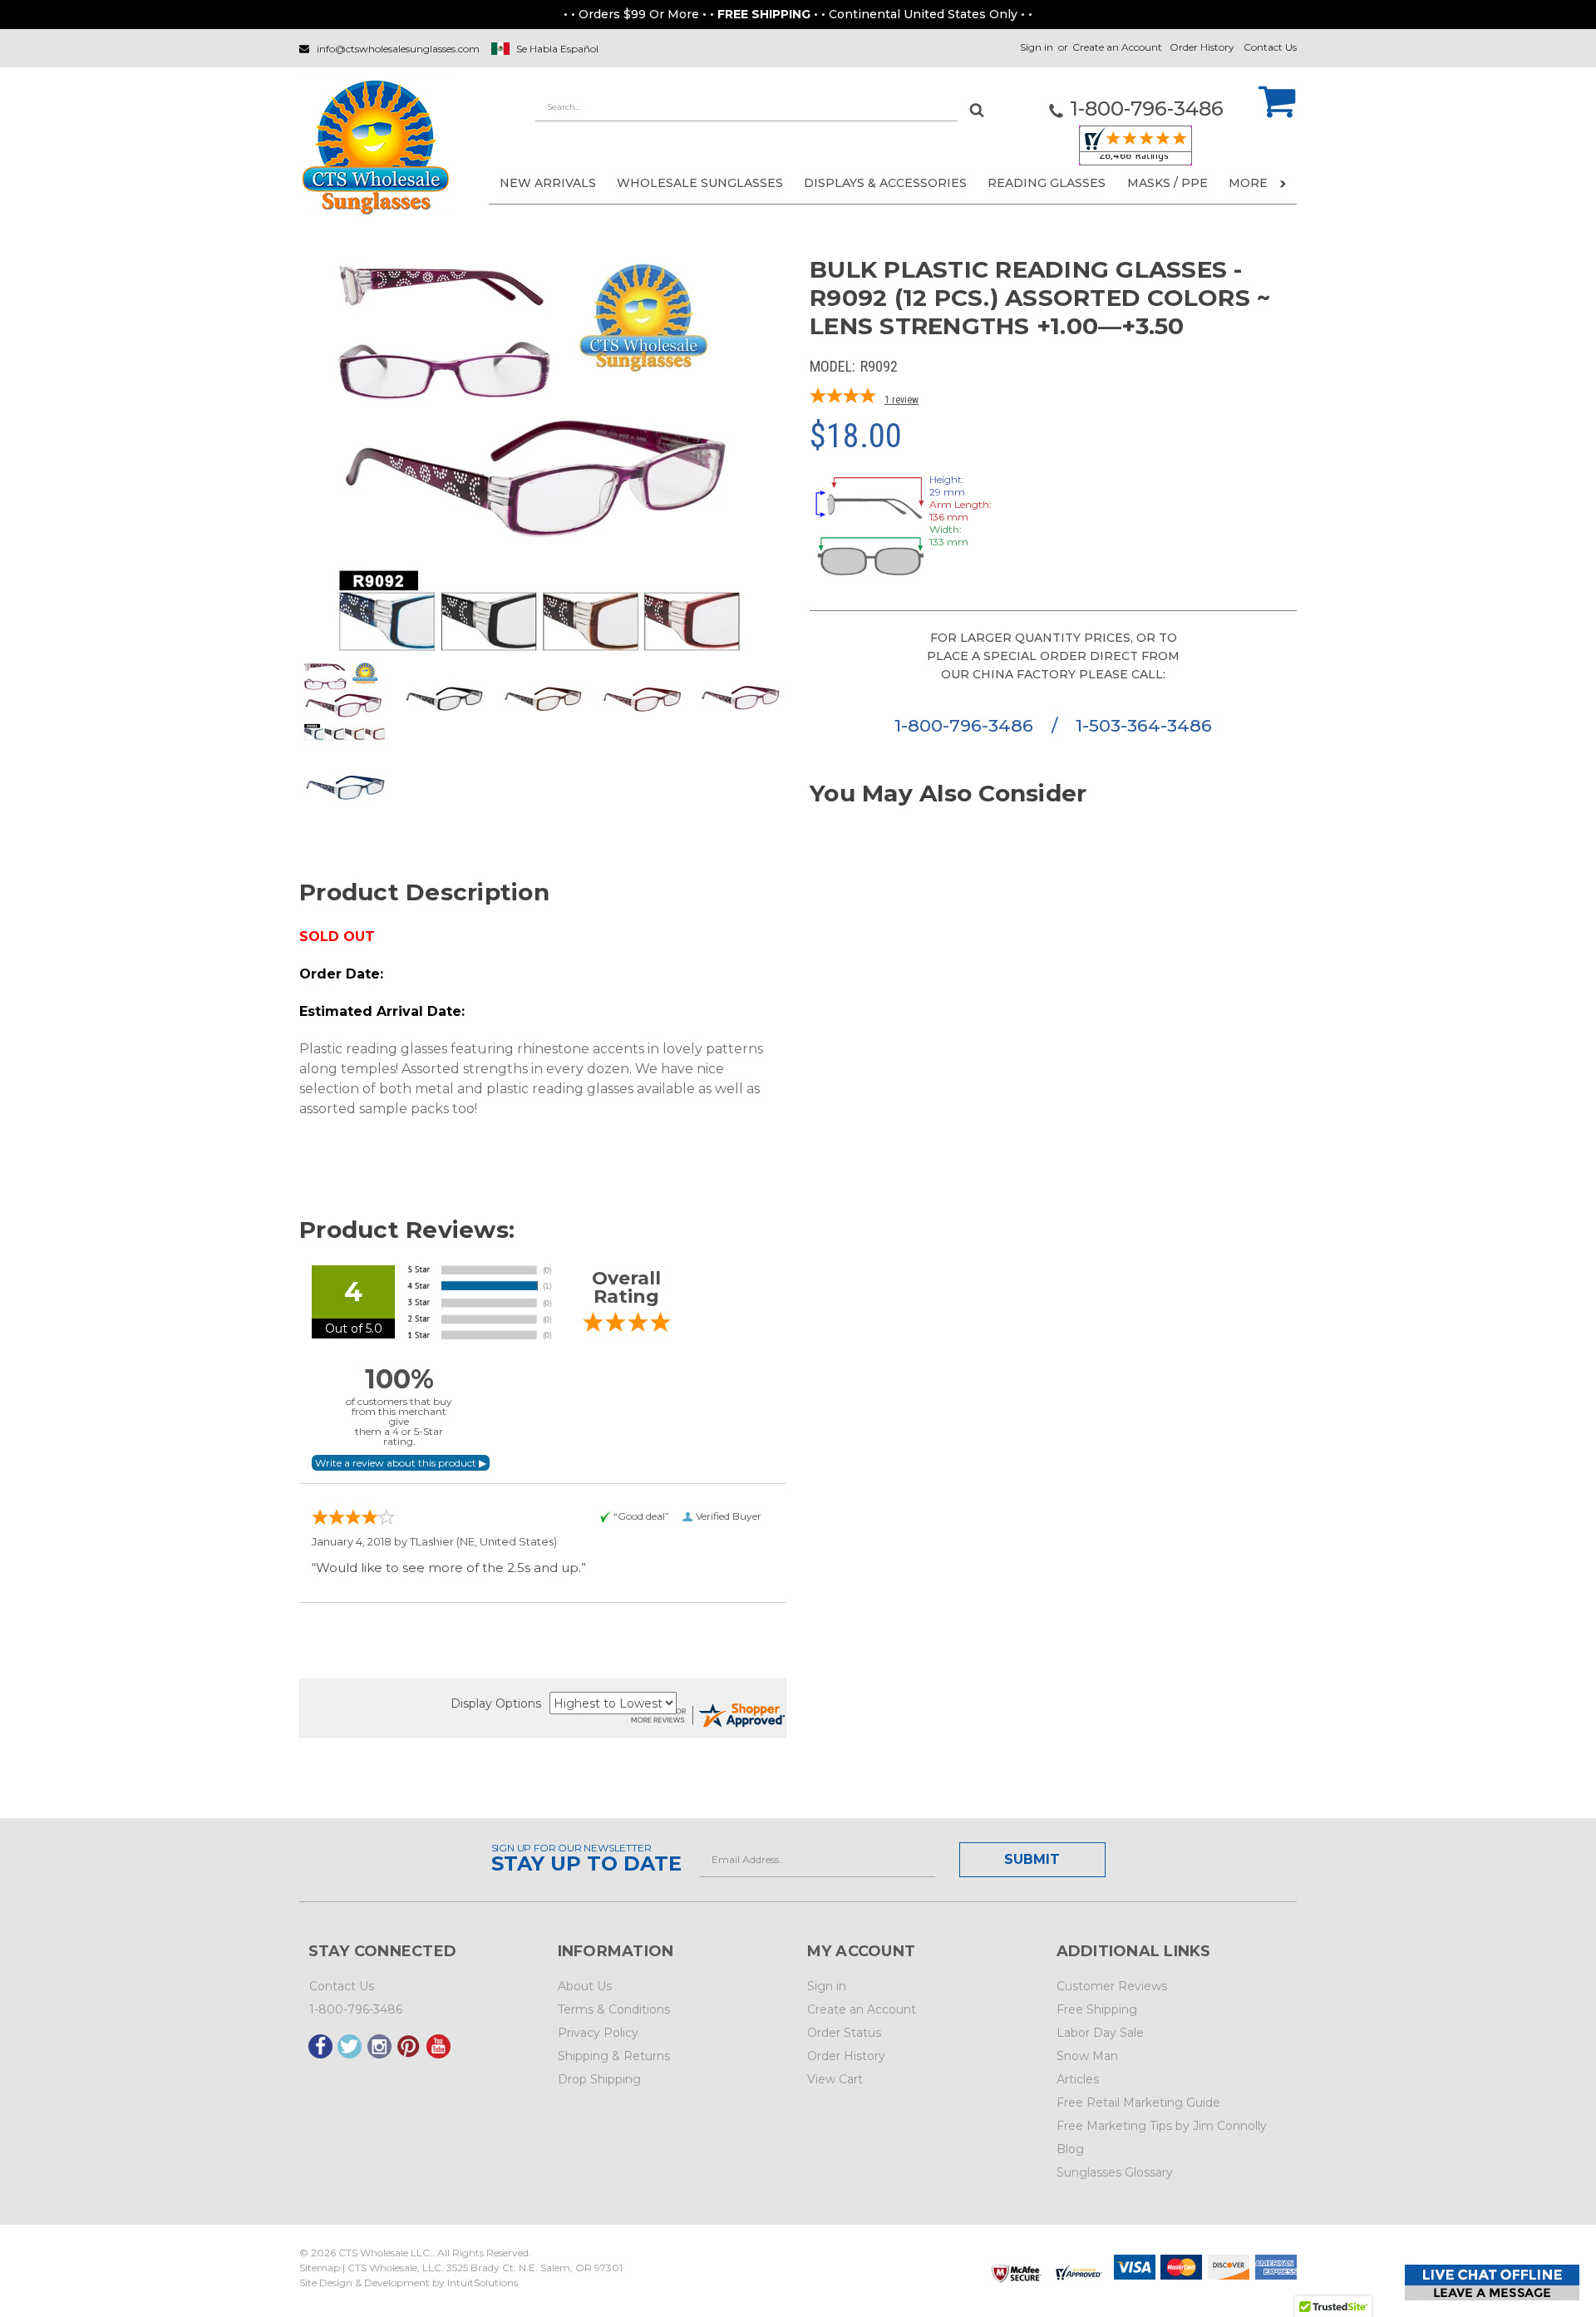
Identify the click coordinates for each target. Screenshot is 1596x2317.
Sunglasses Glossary (1115, 2172)
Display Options (496, 1703)
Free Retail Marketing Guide (1138, 2103)
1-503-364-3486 (1144, 725)
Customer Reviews (1112, 1986)
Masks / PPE (1167, 183)
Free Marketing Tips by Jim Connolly (1162, 2126)
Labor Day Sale (1100, 2033)
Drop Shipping (599, 2079)
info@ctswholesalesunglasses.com (398, 49)
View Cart (835, 2079)
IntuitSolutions (483, 2282)
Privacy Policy (598, 2033)
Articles (1078, 2079)
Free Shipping (1097, 2009)
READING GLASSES (1047, 183)
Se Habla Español (557, 49)
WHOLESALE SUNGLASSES (700, 183)
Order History (1202, 47)
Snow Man (1087, 2056)
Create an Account (1117, 47)
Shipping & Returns (614, 2056)
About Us (585, 1986)
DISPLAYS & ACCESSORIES (885, 183)
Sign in (1037, 47)
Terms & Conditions (614, 2009)
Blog (1070, 2149)
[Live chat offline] (1492, 2282)
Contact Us (1270, 47)
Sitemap (320, 2268)
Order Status (844, 2033)
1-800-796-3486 (966, 725)
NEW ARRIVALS (548, 183)
